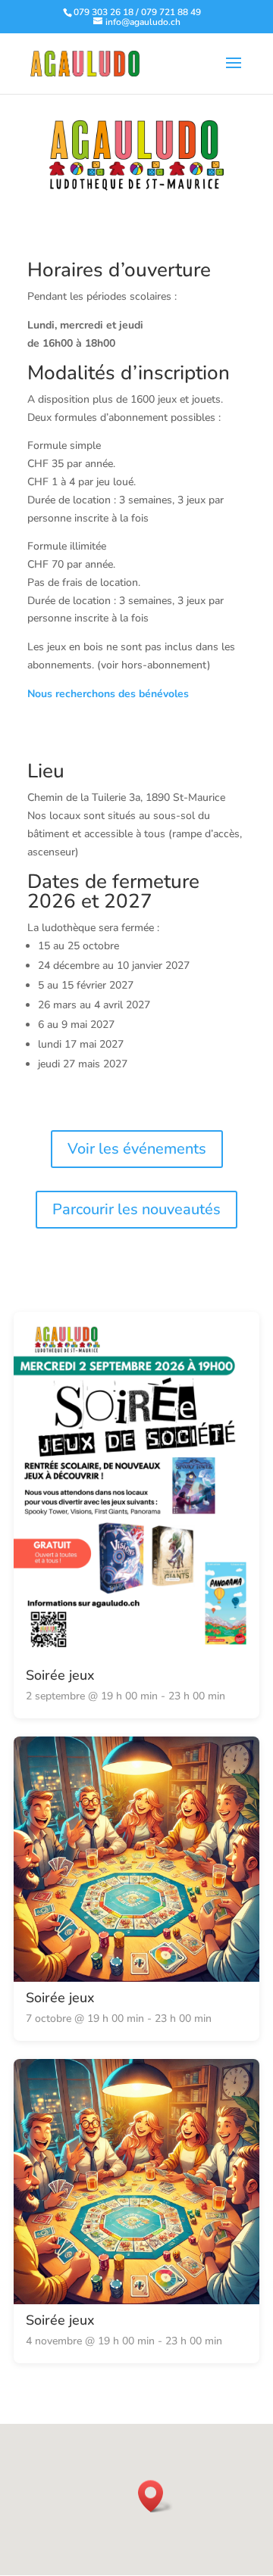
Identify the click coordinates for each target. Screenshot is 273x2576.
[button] (155, 2496)
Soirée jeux (60, 1675)
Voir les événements (137, 1149)
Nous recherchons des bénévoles (108, 694)
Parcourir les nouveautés (136, 1209)
